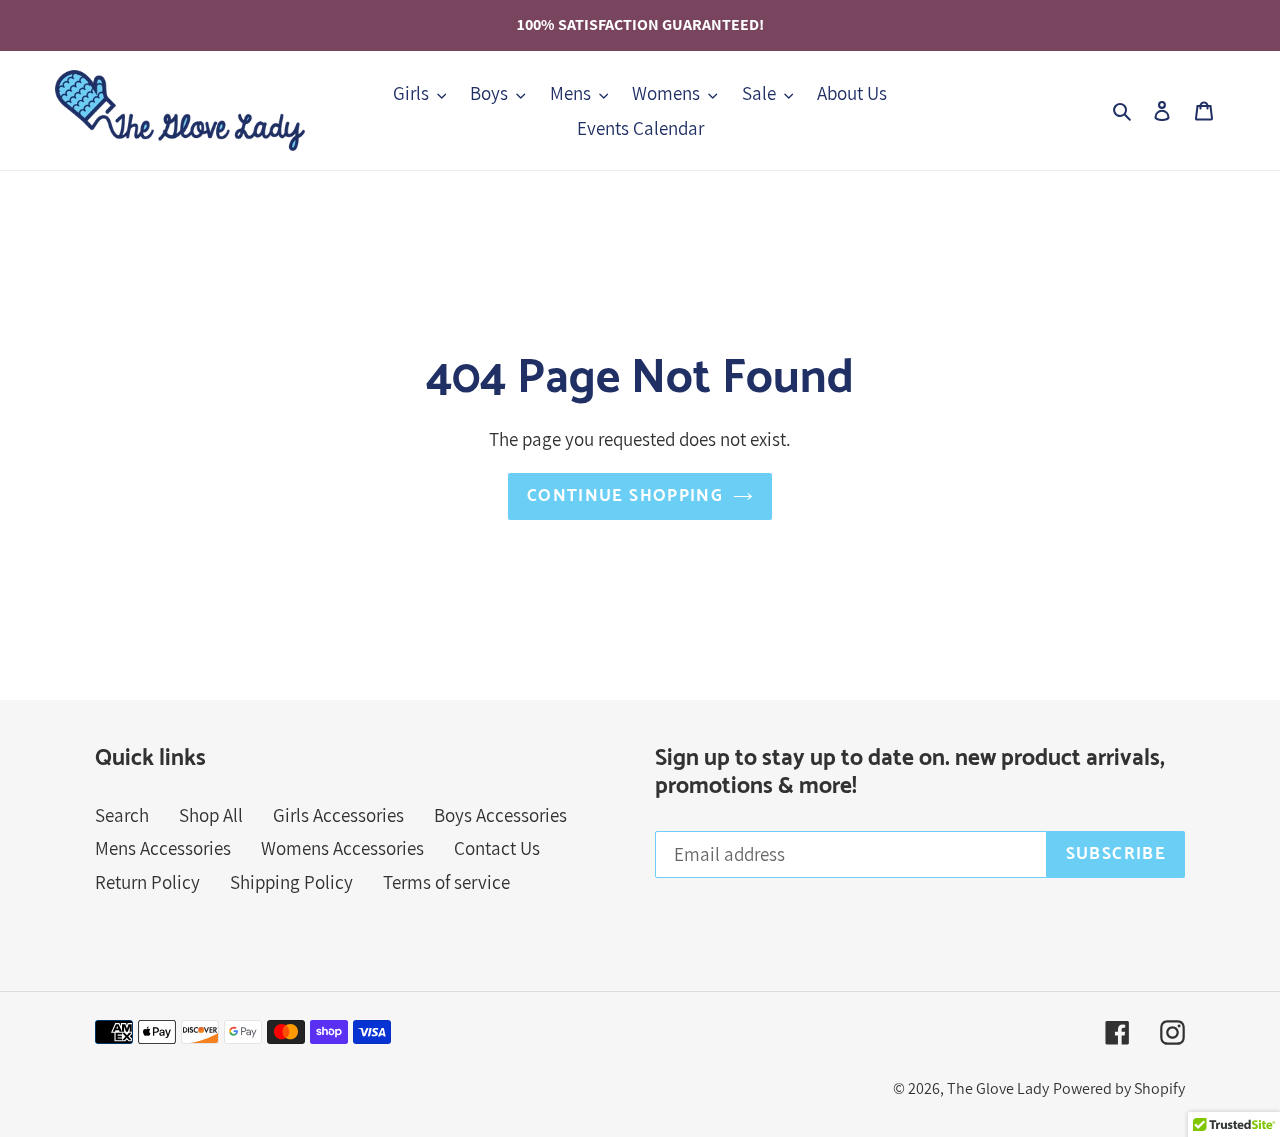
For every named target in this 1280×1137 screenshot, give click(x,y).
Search (122, 815)
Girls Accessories (338, 815)
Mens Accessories (163, 848)
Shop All (211, 815)
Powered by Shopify (1119, 1088)
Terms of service (446, 882)
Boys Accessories (500, 815)
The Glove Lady (998, 1088)
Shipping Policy (291, 882)
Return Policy (147, 882)
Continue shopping (625, 496)
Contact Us (497, 848)
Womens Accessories (342, 848)
